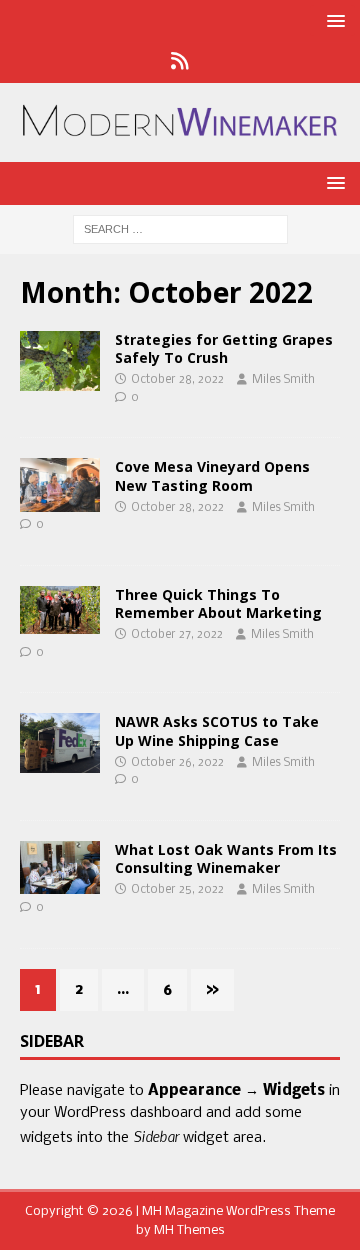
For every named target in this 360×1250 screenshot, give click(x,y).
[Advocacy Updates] (60, 743)
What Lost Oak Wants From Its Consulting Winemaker (226, 858)
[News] (180, 63)
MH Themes (189, 1230)
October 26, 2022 (177, 763)
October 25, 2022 (177, 890)
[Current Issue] (60, 361)
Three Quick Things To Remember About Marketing (218, 603)
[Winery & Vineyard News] (60, 484)
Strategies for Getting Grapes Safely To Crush (224, 348)
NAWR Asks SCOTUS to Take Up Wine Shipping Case (217, 730)
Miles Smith (283, 380)
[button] (332, 20)
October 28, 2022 (177, 380)
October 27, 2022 (177, 635)
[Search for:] (180, 230)
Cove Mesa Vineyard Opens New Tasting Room (212, 475)
